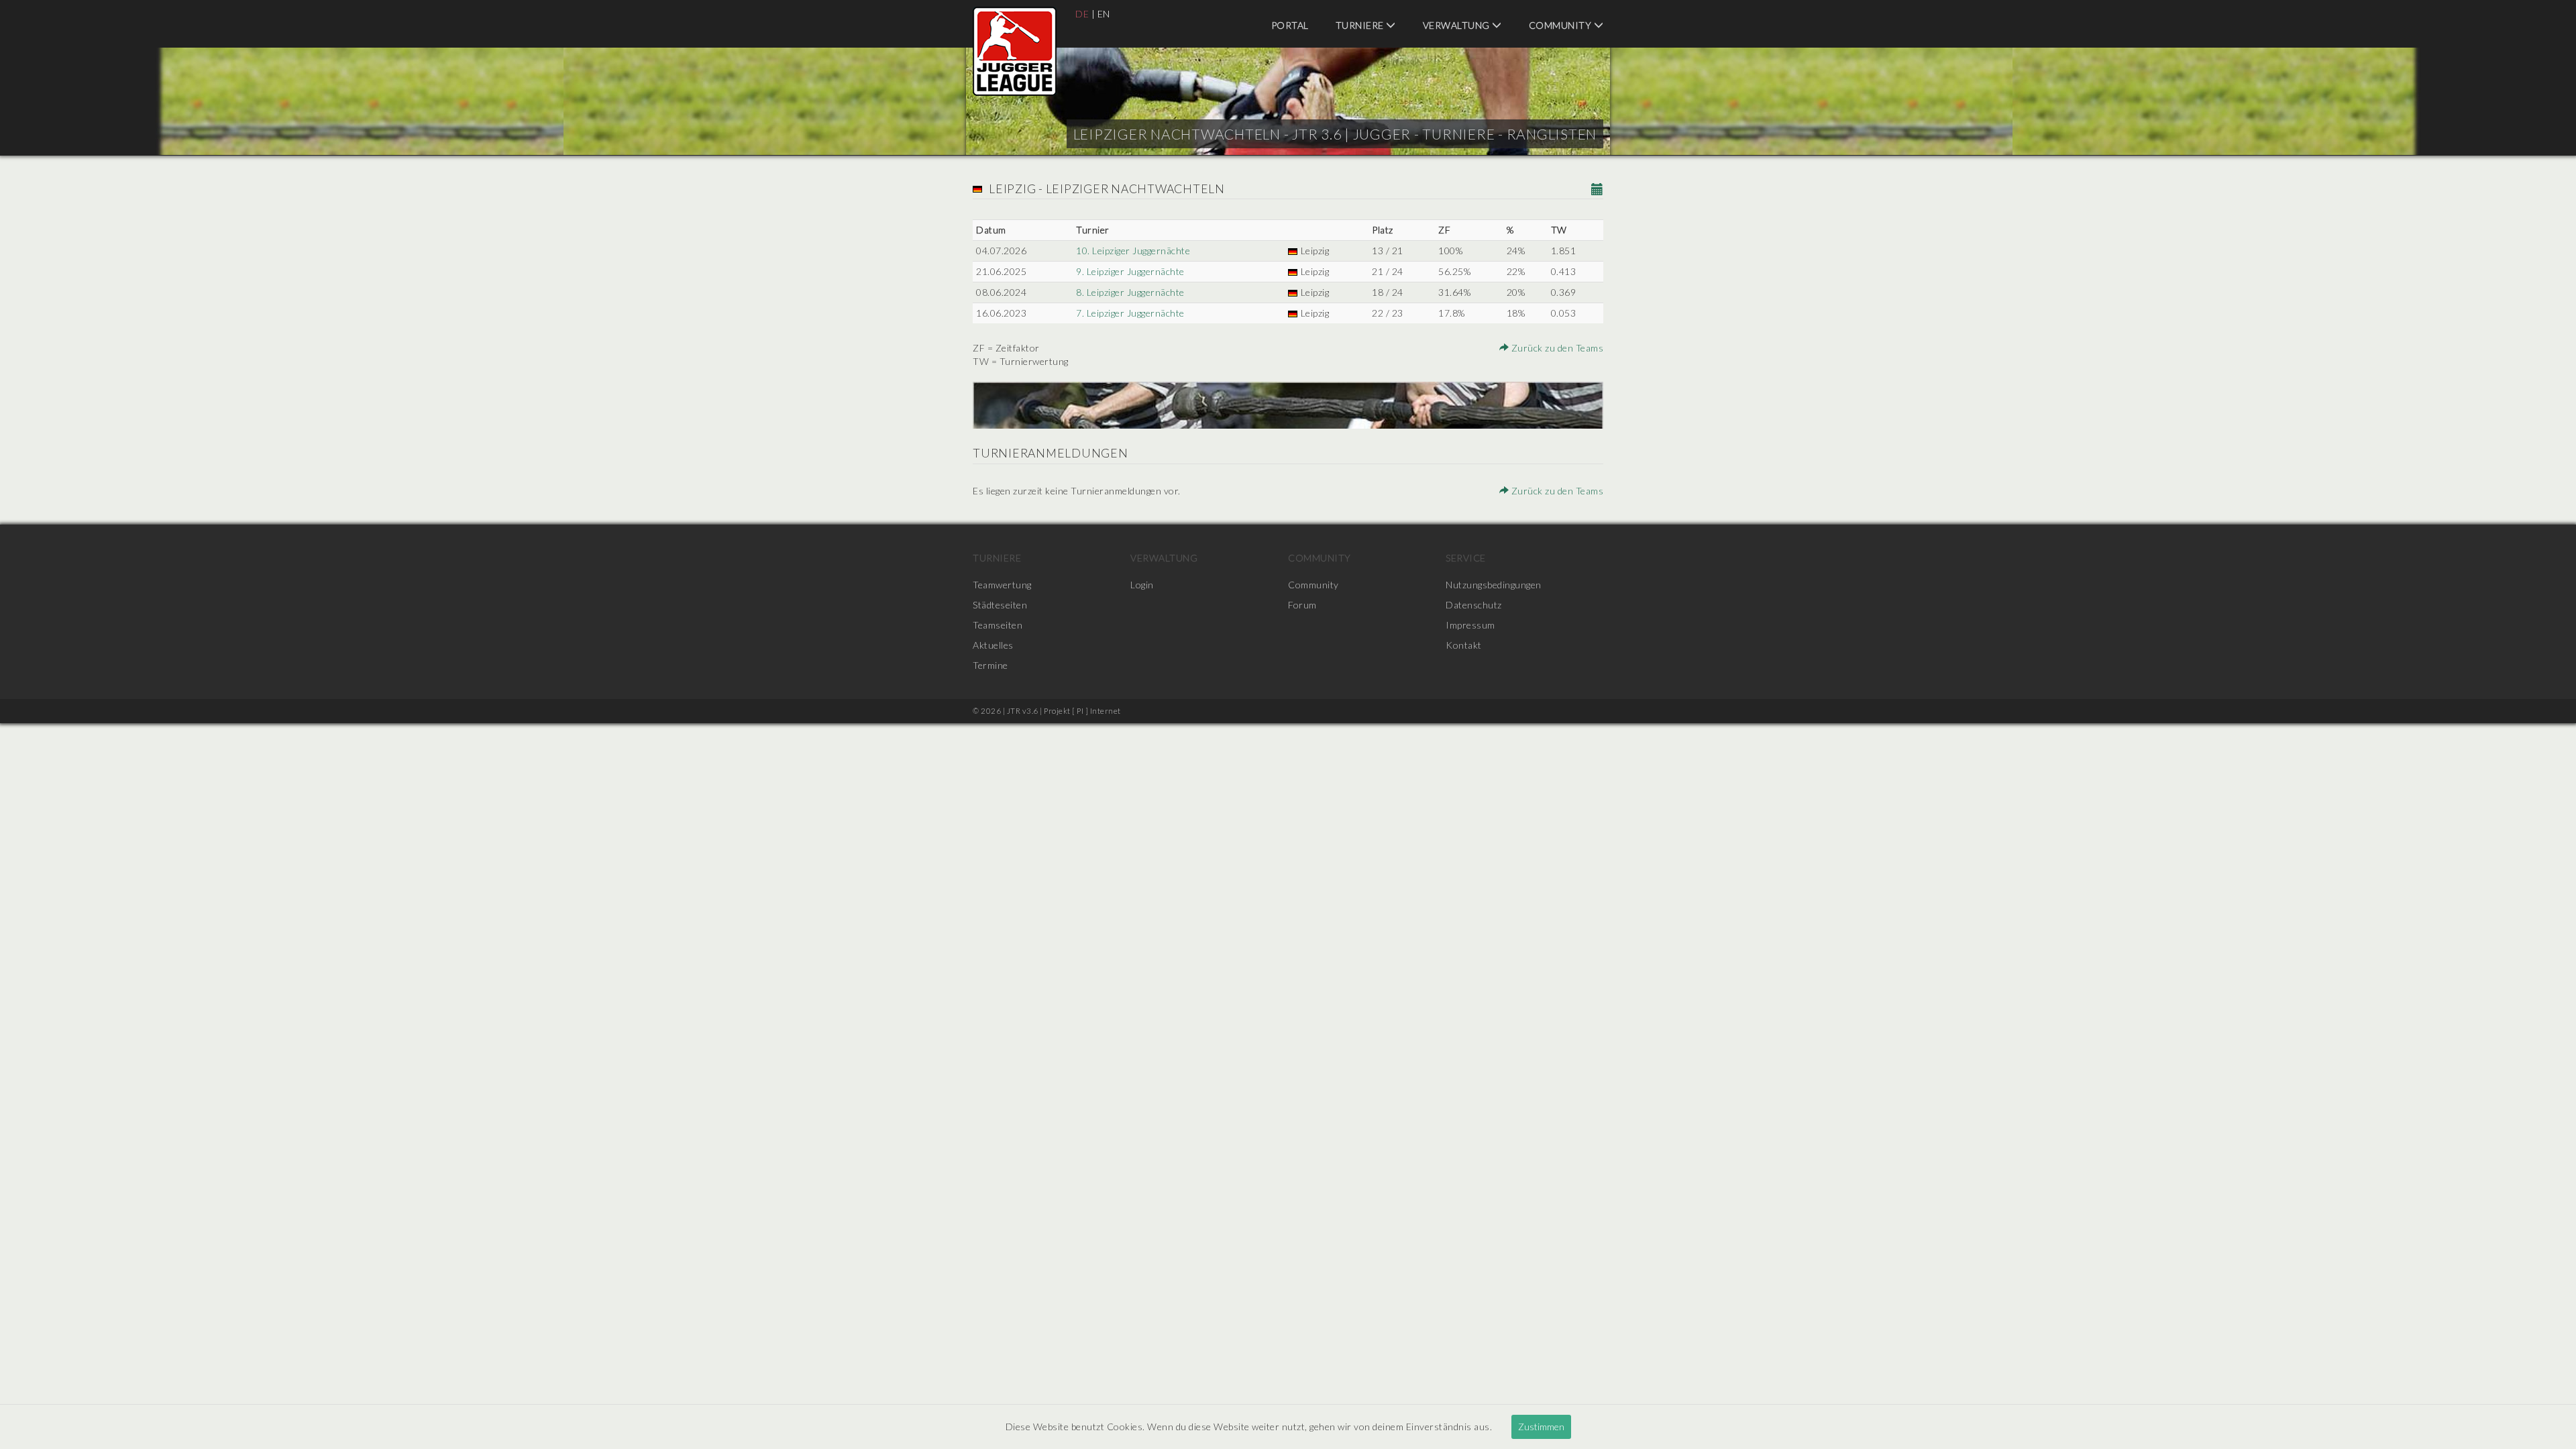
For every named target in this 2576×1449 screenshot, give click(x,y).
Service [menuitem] (1466, 558)
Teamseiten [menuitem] (998, 625)
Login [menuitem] (1142, 585)
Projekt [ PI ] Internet (1082, 711)
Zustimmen (1541, 1427)
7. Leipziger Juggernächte (1130, 313)
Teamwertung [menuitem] (1002, 585)
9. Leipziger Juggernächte (1130, 271)
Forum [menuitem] (1302, 605)
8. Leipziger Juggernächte (1130, 292)
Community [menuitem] (1561, 25)
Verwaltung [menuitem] (1458, 25)
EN (1104, 14)
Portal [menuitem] (1290, 25)
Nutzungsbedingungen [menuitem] (1494, 585)
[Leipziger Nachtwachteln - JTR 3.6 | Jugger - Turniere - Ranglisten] (1015, 51)
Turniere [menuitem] (1361, 25)
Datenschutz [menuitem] (1474, 605)
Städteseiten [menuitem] (1000, 605)
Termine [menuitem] (990, 665)
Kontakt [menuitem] (1464, 645)
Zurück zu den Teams (1556, 348)
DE (1082, 14)
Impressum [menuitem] (1470, 625)
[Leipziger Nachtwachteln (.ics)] (1598, 190)
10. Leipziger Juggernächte (1133, 251)
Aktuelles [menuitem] (993, 645)
